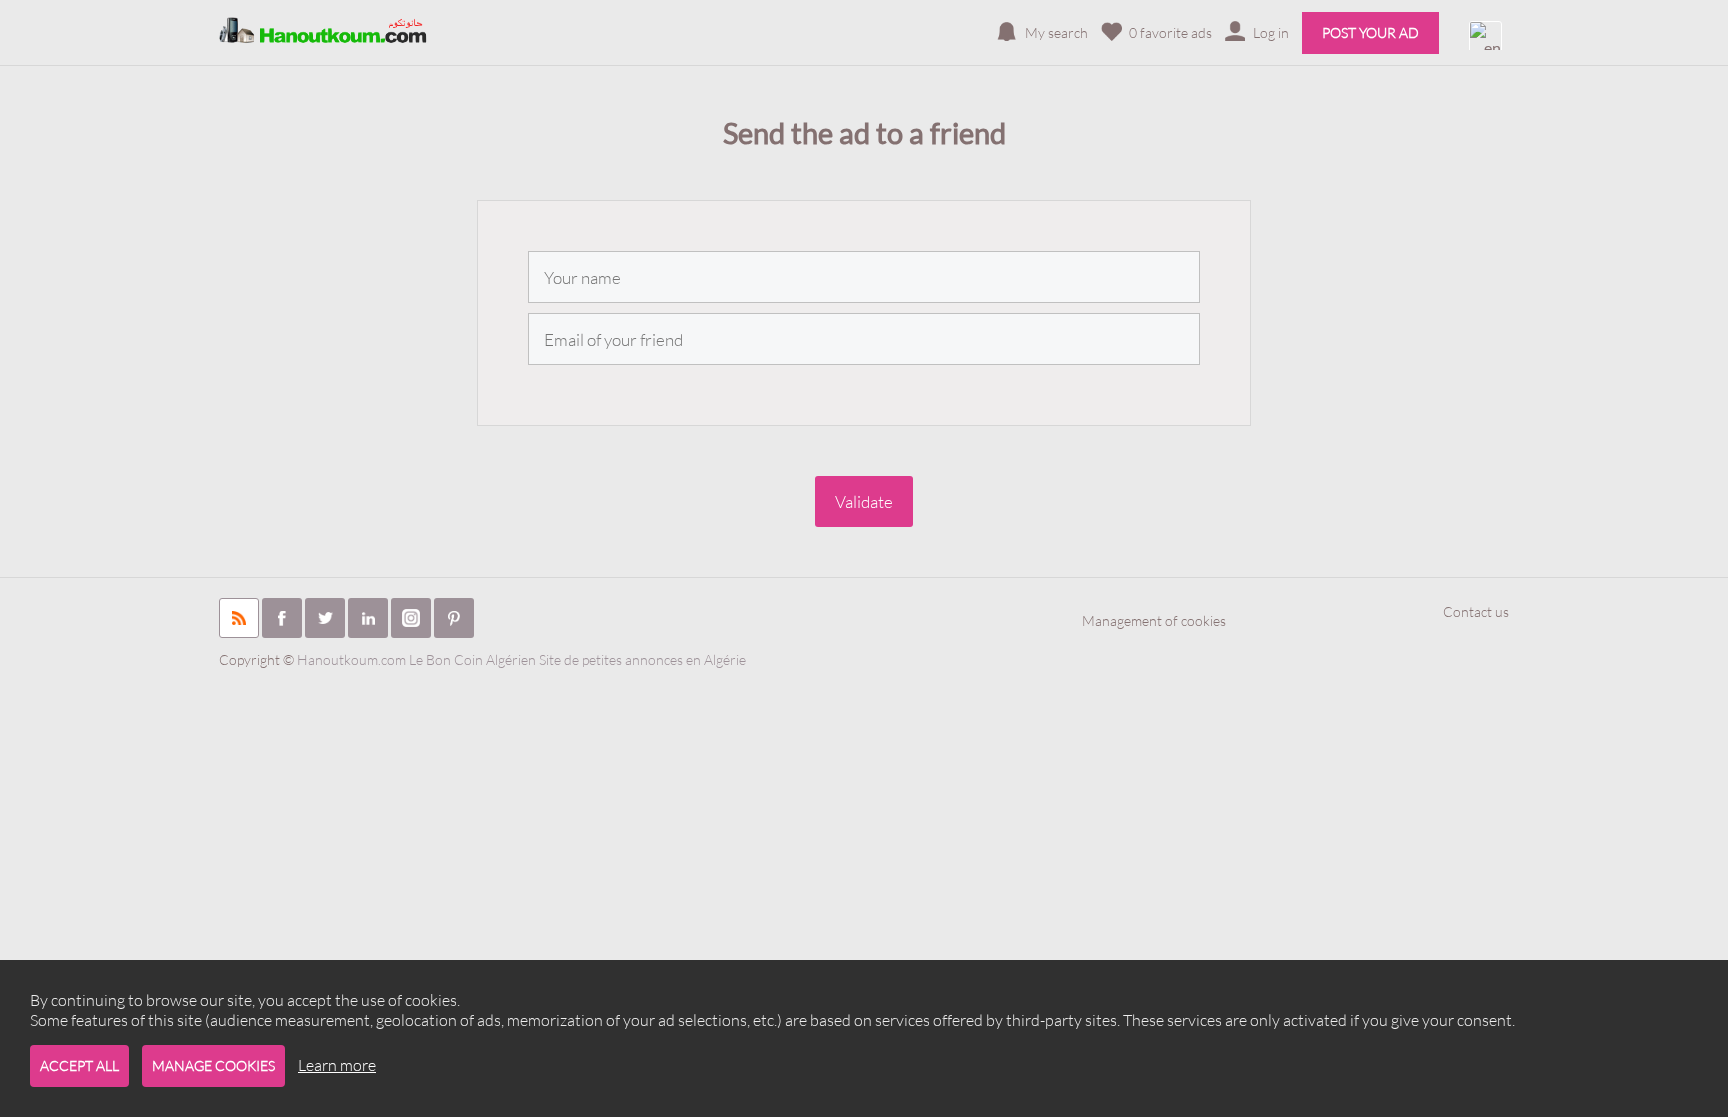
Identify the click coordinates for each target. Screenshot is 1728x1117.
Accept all (79, 1065)
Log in (1271, 32)
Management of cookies (1154, 620)
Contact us (1476, 611)
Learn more (337, 1065)
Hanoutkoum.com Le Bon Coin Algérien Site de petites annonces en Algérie (521, 659)
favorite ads (1170, 32)
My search (1056, 32)
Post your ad (1370, 32)
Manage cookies (213, 1065)
